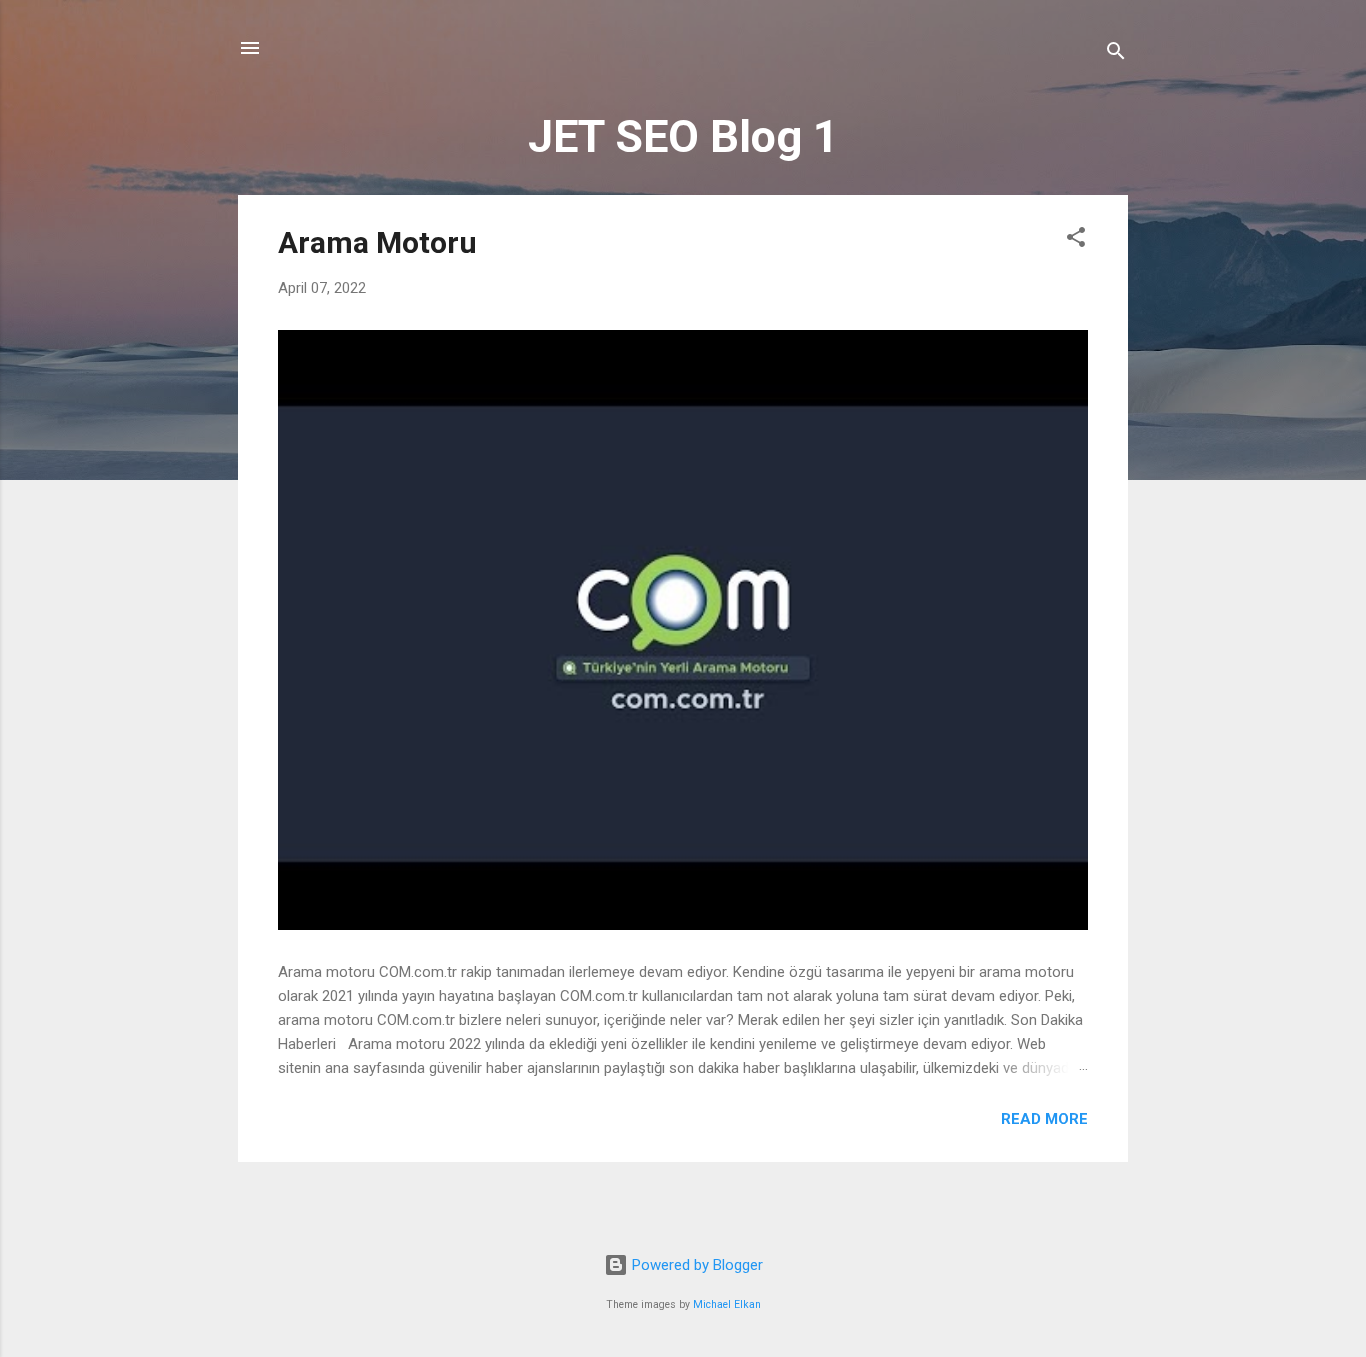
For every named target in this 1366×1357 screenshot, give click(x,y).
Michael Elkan (727, 1304)
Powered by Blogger (695, 1265)
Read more (1044, 1119)
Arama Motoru (377, 242)
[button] (1076, 240)
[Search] (1116, 54)
